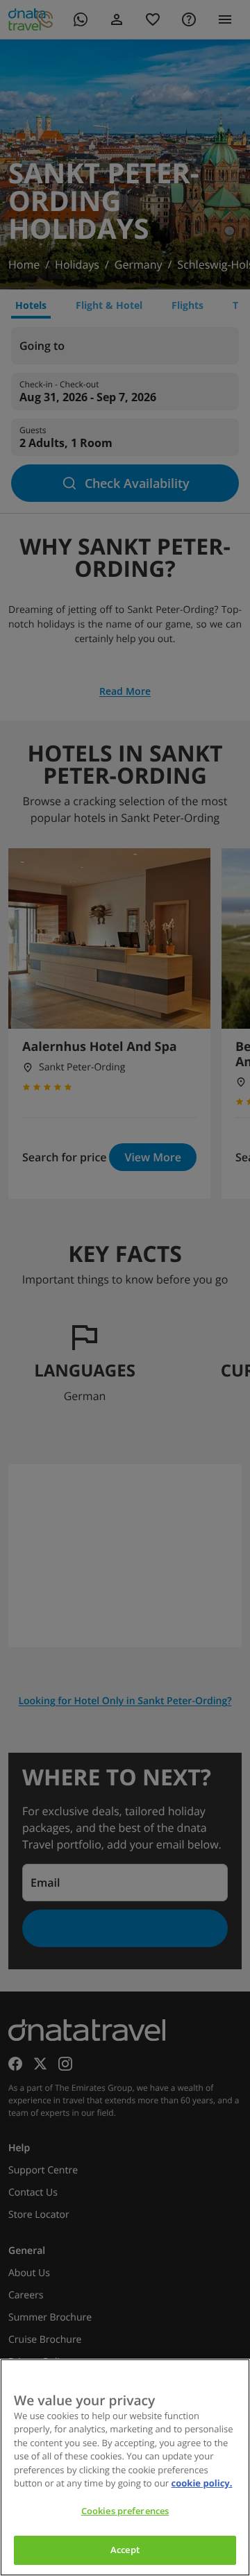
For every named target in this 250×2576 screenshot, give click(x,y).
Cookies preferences (125, 2511)
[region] (125, 2467)
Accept (125, 2550)
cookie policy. (202, 2483)
